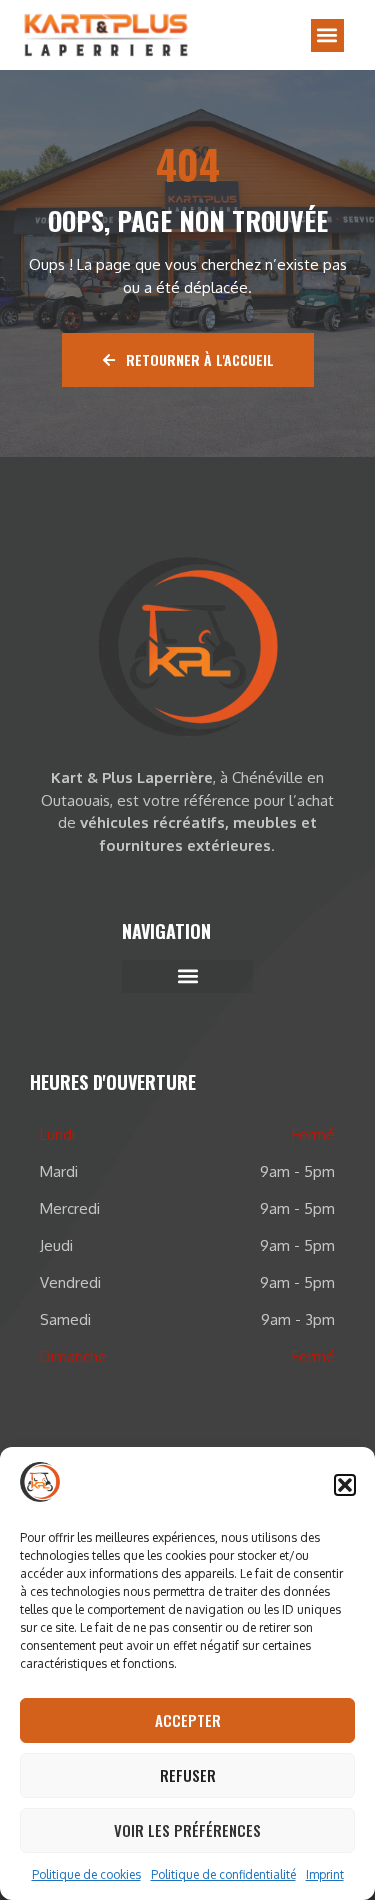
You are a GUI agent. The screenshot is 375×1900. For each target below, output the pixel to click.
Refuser (188, 1775)
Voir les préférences (187, 1830)
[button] (345, 1485)
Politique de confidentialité (223, 1874)
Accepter (188, 1720)
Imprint (325, 1874)
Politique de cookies (86, 1874)
